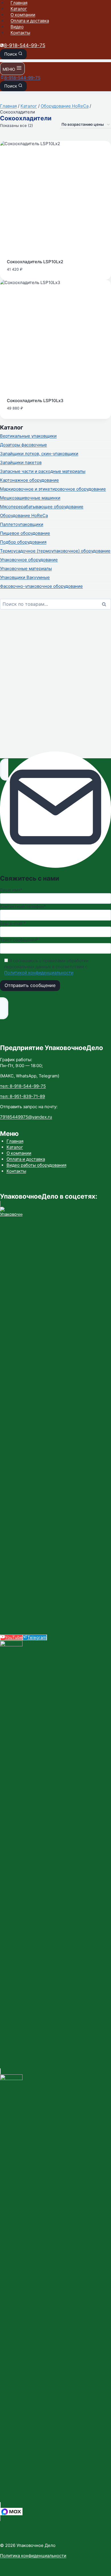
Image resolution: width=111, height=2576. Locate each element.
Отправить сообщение (30, 985)
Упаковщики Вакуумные (25, 577)
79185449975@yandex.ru (26, 1117)
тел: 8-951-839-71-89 (22, 1096)
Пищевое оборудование (25, 533)
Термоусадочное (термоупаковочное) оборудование (55, 551)
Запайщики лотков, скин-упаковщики (39, 454)
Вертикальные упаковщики (28, 436)
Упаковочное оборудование (29, 560)
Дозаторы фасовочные (23, 445)
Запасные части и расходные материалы (43, 471)
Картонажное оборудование (29, 480)
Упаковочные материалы (26, 568)
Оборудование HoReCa (24, 515)
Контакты (20, 33)
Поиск (106, 605)
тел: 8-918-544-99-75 (23, 1086)
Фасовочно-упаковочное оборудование (41, 586)
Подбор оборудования (23, 542)
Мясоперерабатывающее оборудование (42, 507)
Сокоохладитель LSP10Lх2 (35, 262)
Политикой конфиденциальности (39, 973)
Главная (19, 3)
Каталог (19, 9)
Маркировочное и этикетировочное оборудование (53, 489)
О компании (23, 15)
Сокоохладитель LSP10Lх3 (35, 401)
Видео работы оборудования (36, 1165)
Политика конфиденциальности (33, 2556)
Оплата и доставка (30, 21)
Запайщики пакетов (21, 462)
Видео (17, 27)
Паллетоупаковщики (22, 524)
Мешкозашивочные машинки (30, 498)
